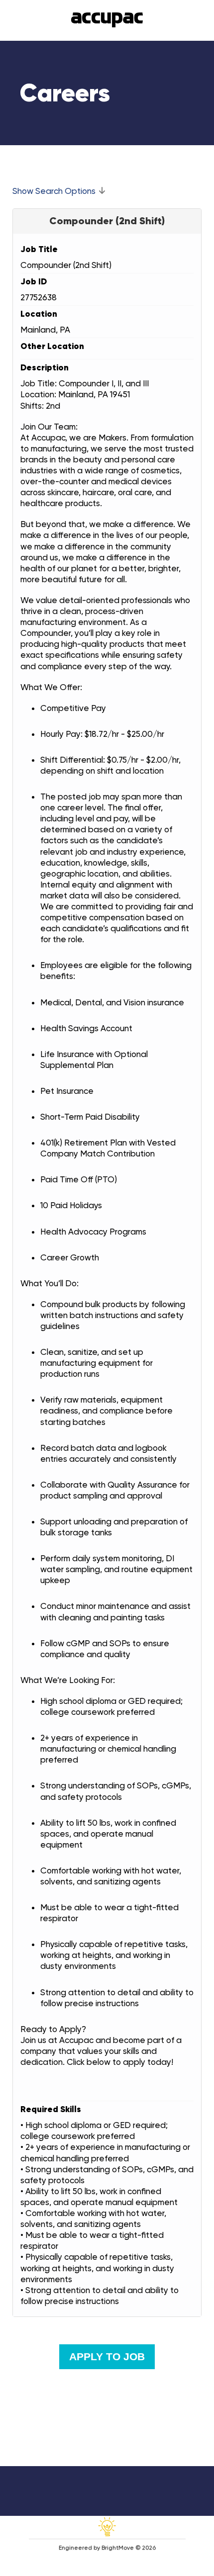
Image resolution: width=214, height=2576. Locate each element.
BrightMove (118, 2548)
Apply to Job (107, 2356)
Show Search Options (54, 191)
